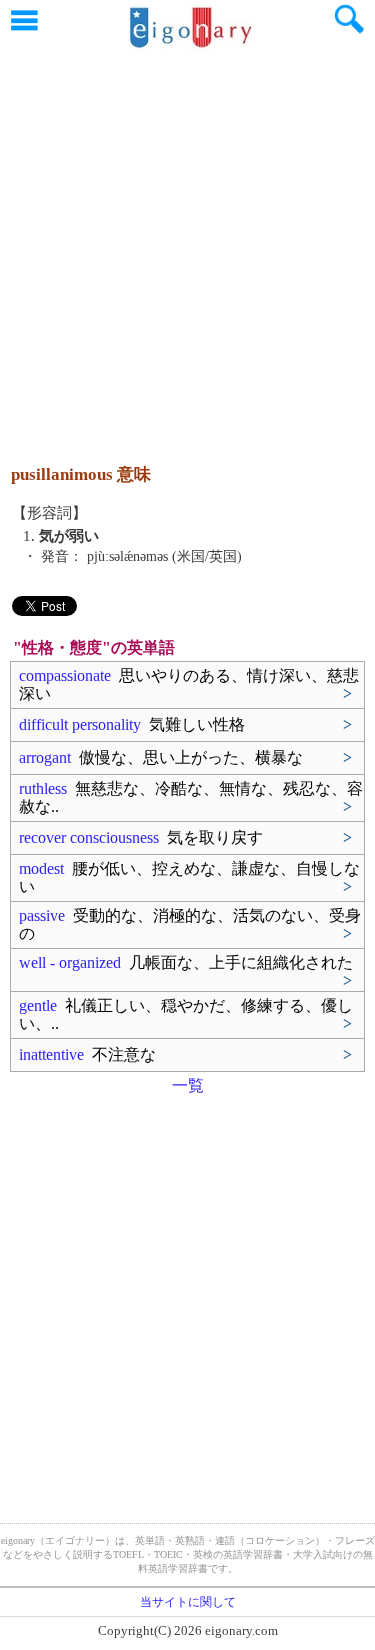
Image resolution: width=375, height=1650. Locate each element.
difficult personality (132, 724)
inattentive (87, 1054)
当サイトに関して (188, 1602)
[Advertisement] (187, 247)
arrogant (161, 757)
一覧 (188, 1085)
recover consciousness (141, 837)
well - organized (186, 962)
